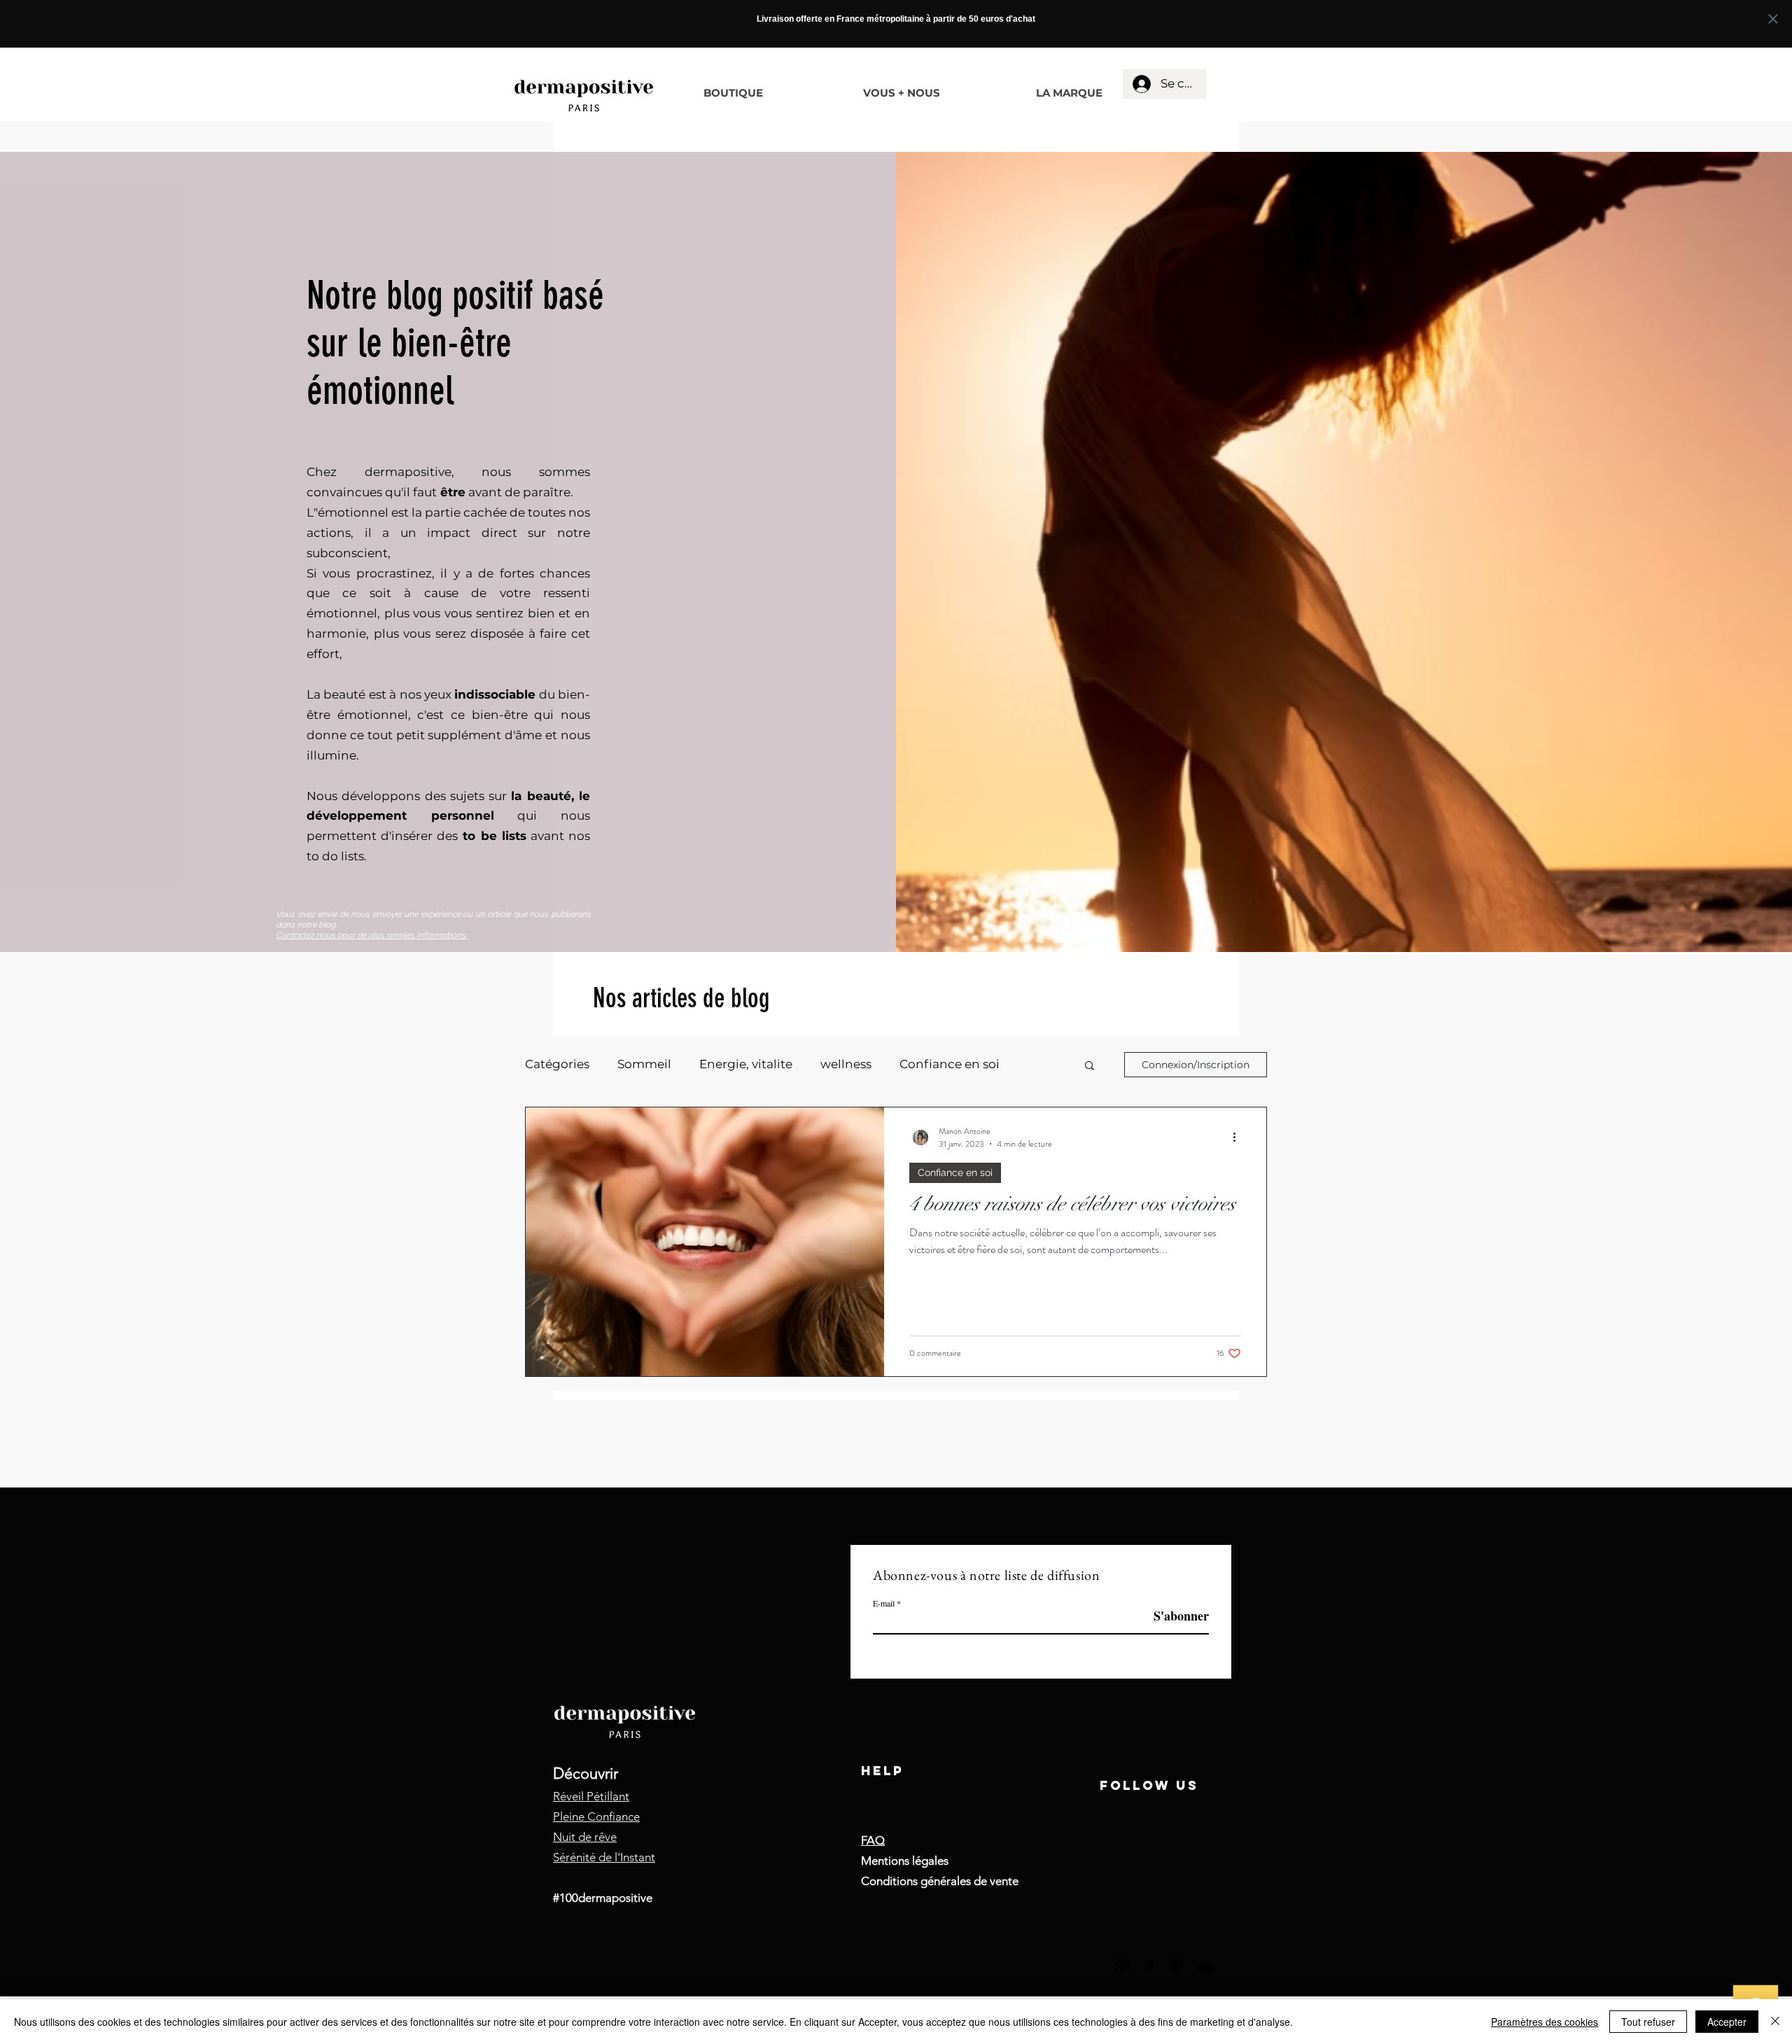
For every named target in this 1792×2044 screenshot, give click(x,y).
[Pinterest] (1177, 1967)
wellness (846, 1064)
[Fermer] (1775, 2022)
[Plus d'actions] (1239, 1137)
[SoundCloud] (1204, 1967)
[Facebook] (1150, 1967)
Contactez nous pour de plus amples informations (372, 935)
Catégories (557, 1064)
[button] (1090, 1066)
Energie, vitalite (746, 1064)
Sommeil (644, 1064)
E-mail (884, 1603)
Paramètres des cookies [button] (1545, 2022)
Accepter (1727, 2022)
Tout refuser (1648, 2022)
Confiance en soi (950, 1064)
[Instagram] (1122, 1967)
